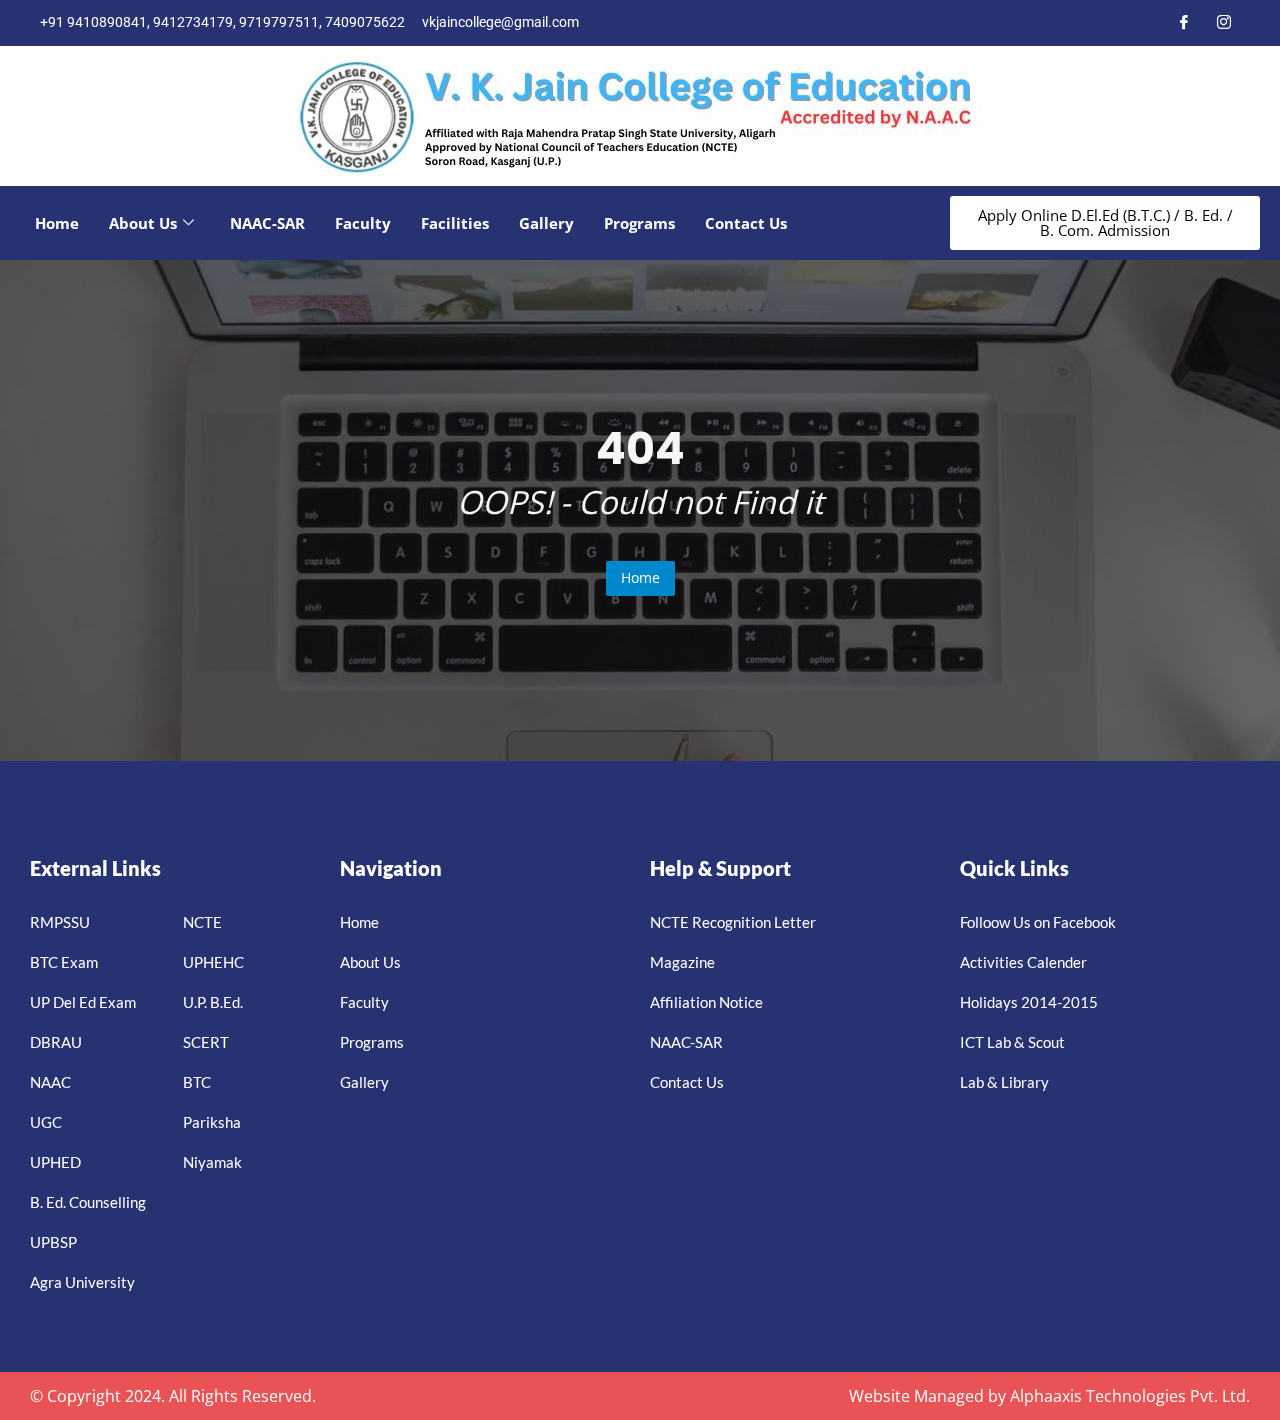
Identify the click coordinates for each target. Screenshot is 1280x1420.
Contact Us (746, 223)
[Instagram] (1224, 23)
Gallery (546, 223)
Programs (639, 223)
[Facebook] (1184, 23)
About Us (143, 223)
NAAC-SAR (267, 223)
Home (57, 223)
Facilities (455, 223)
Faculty (363, 223)
